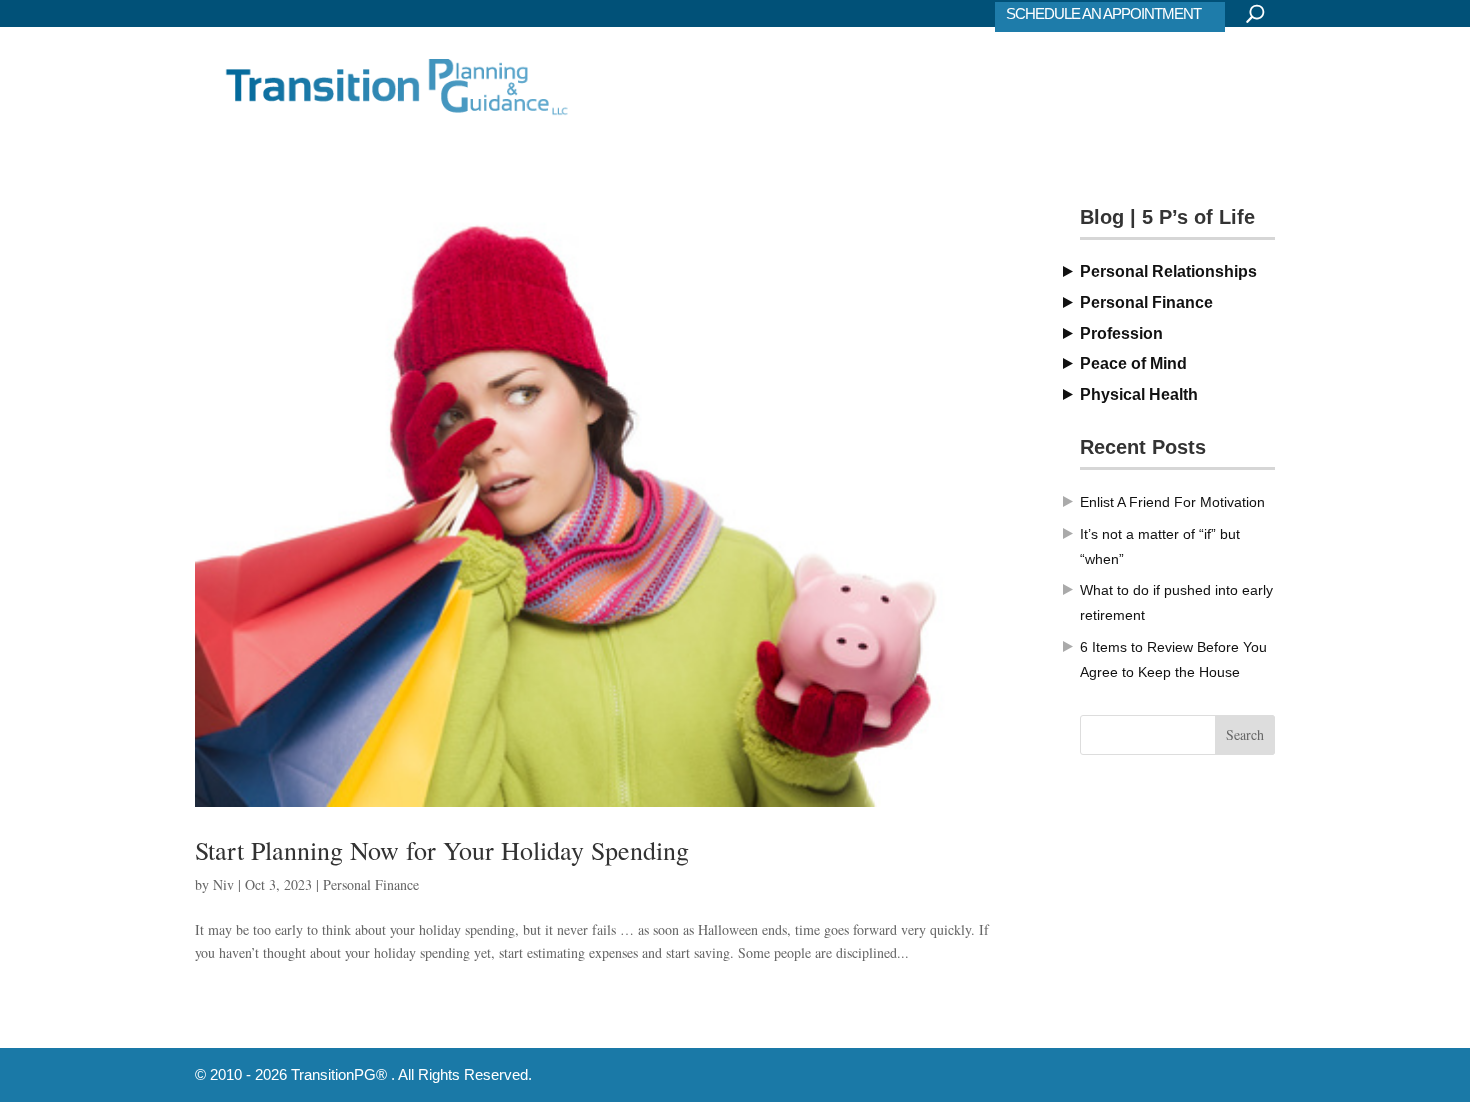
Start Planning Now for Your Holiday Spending (442, 850)
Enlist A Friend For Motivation (1172, 502)
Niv (223, 884)
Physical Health (1139, 394)
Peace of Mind (1133, 363)
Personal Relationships (1168, 271)
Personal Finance (371, 884)
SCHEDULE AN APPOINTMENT (1103, 13)
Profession (1121, 333)
